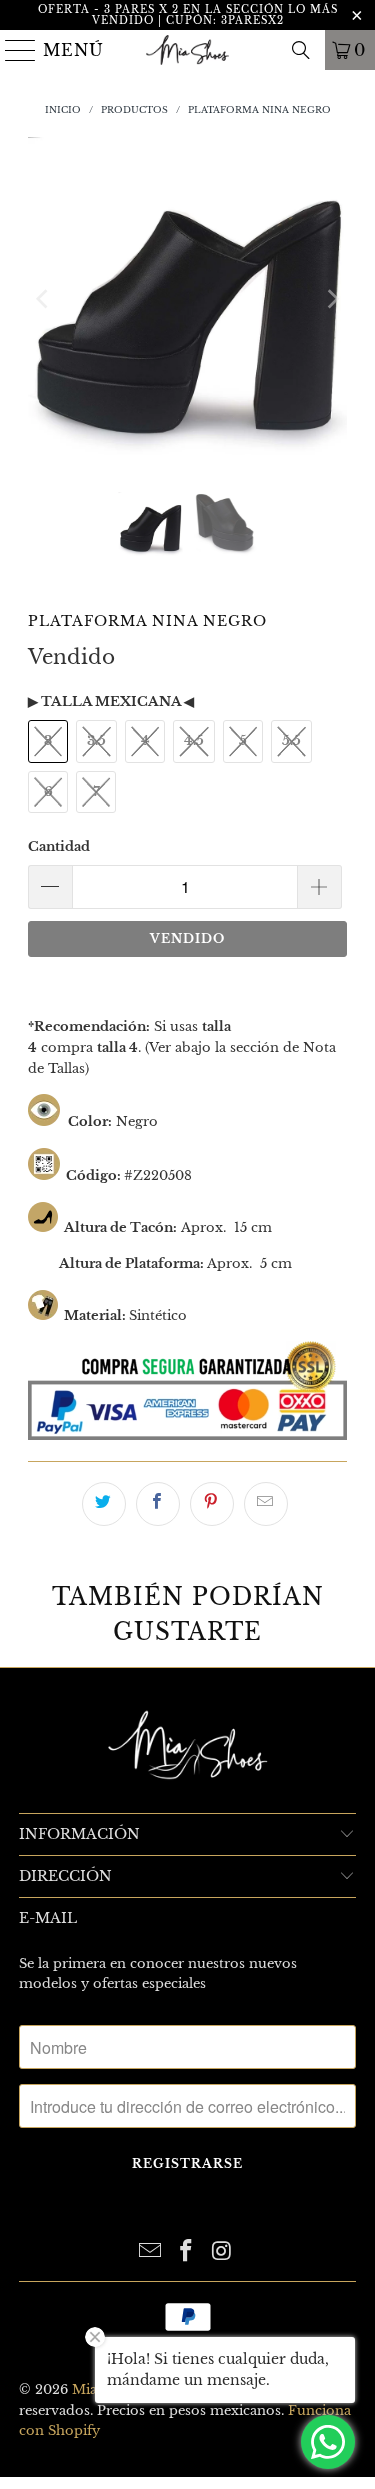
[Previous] (43, 299)
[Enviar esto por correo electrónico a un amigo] (266, 1504)
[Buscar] (301, 50)
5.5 (291, 740)
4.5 (194, 740)
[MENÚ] (13, 50)
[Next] (332, 299)
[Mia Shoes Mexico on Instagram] (222, 2252)
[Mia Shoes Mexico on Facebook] (187, 2252)
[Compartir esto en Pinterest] (212, 1504)
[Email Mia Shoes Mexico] (151, 2252)
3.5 (96, 740)
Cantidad (59, 846)
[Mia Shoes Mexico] (188, 50)
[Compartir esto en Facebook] (158, 1504)
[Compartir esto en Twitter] (104, 1504)
